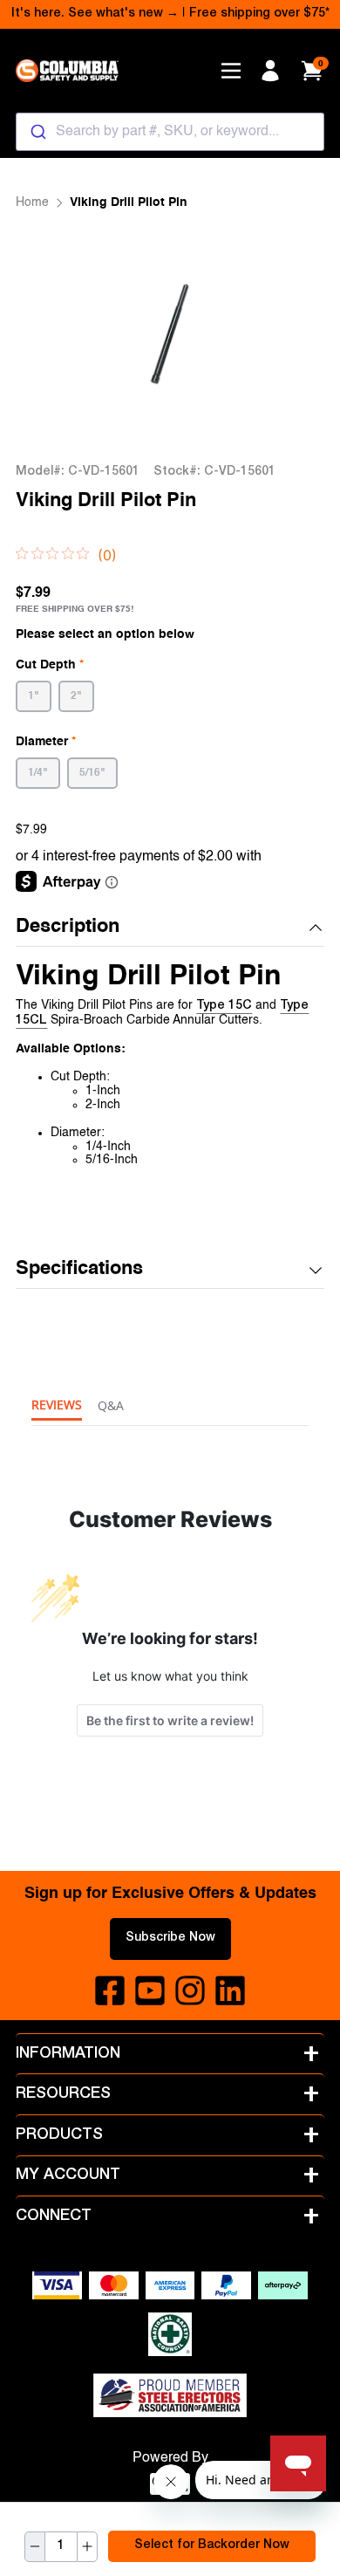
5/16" (92, 773)
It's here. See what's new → (95, 14)
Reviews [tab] (57, 1404)
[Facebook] (110, 1990)
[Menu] (231, 71)
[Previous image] (51, 336)
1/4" (38, 773)
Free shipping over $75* (259, 14)
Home (32, 202)
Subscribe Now (170, 1938)
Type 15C (224, 1006)
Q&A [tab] (111, 1405)
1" (34, 696)
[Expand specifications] (316, 1271)
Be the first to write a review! (170, 1720)
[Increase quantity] (87, 2547)
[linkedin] (230, 1990)
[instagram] (190, 1990)
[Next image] (289, 336)
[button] (170, 928)
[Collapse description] (316, 928)
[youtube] (150, 1990)
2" (76, 696)
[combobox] (170, 132)
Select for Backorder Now (212, 2545)
